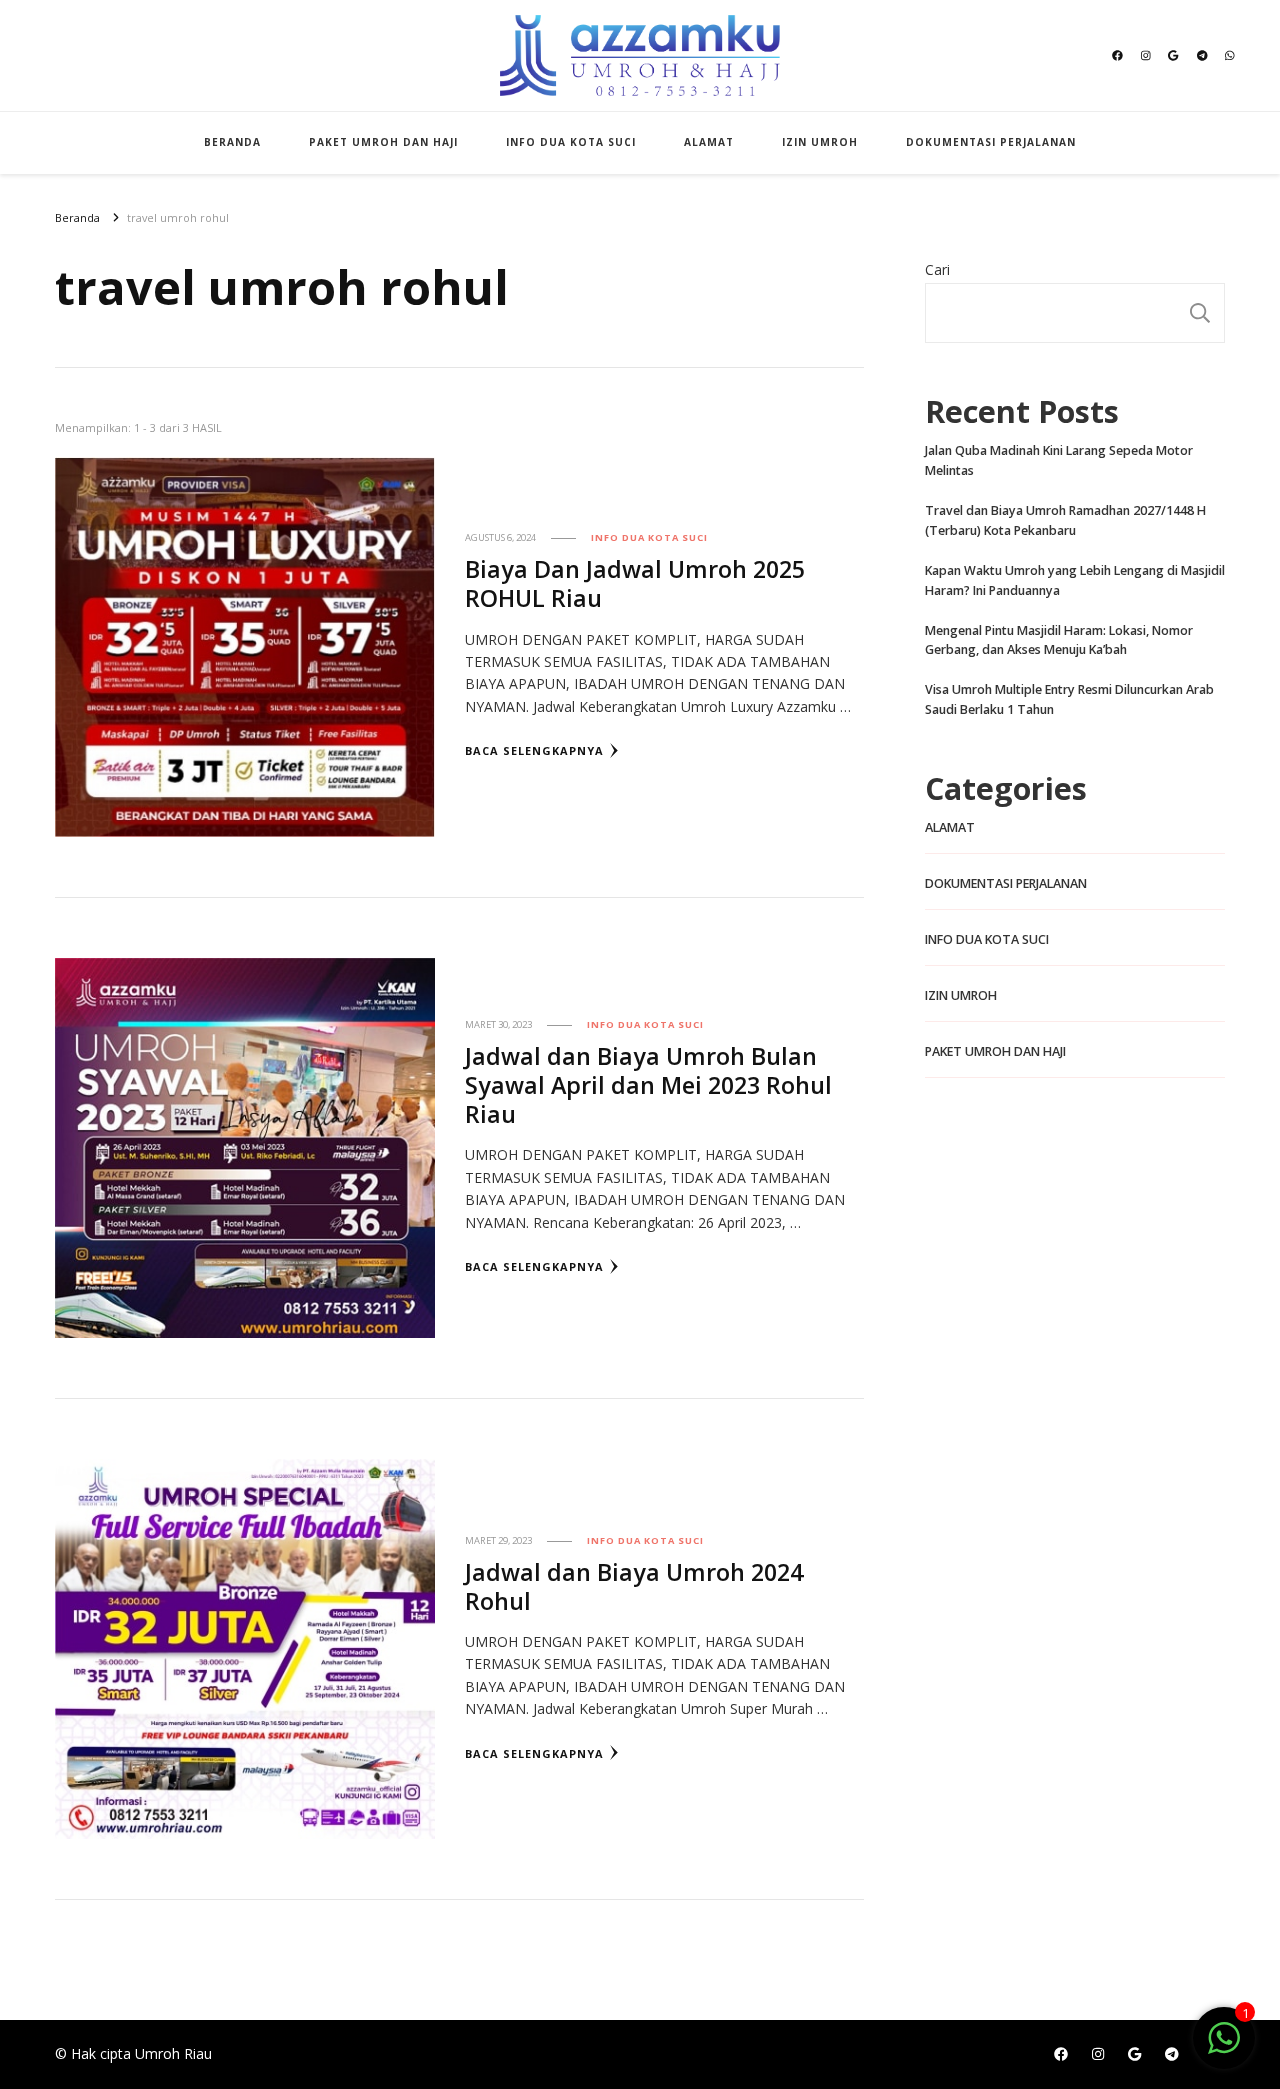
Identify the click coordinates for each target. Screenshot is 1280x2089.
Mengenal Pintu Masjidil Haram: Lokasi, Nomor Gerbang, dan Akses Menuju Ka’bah (1059, 640)
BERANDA (232, 142)
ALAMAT (709, 142)
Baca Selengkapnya (534, 750)
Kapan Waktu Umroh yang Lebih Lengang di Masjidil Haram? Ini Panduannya (1075, 580)
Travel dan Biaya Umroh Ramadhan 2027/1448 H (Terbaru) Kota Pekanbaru (1065, 520)
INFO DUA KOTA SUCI (571, 142)
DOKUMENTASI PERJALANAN (991, 142)
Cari (937, 269)
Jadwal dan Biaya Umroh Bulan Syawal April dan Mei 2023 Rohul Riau (648, 1085)
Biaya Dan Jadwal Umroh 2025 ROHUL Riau (635, 583)
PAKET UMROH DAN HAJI (383, 142)
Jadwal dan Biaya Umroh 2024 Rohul (634, 1586)
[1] (1224, 2048)
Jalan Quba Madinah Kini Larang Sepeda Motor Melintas (1059, 460)
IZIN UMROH (820, 142)
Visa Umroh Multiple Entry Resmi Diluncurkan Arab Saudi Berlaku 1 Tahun (1069, 699)
